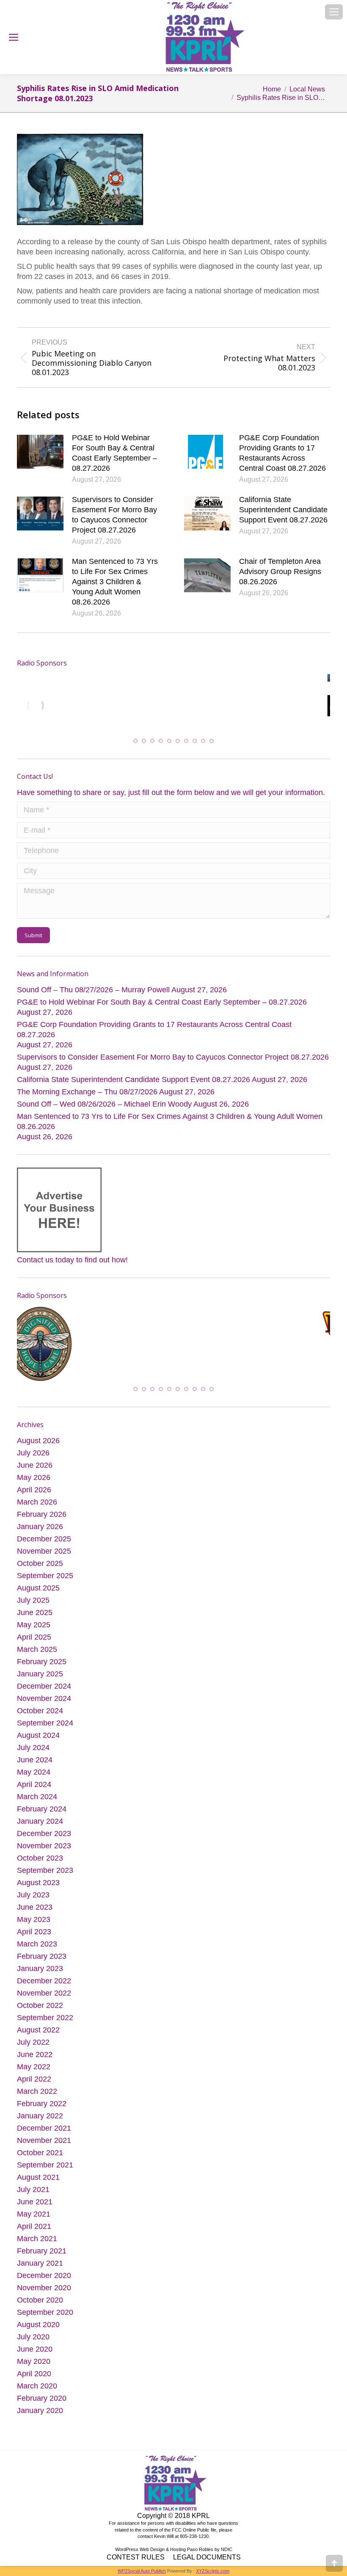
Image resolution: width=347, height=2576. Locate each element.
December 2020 (44, 2281)
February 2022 (42, 2109)
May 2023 (34, 1925)
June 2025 (35, 1618)
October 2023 (40, 1864)
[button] (135, 745)
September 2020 (45, 2318)
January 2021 (40, 2269)
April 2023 (34, 1938)
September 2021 (45, 2171)
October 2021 (40, 2159)
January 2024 (40, 1827)
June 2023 (35, 1913)
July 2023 (33, 1901)
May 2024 (34, 1778)
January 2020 (40, 2416)
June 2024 (35, 1766)
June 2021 (35, 2208)
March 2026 (37, 1508)
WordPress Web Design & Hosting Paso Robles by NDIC (174, 2555)
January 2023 (40, 1974)
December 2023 (44, 1839)
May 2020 (34, 2367)
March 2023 (37, 1950)
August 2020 (38, 2330)
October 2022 (40, 2011)
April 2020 (34, 2380)
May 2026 (34, 1483)
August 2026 (38, 1447)
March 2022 (37, 2097)
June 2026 (35, 1471)
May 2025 (34, 1631)
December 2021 (44, 2134)
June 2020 (35, 2355)
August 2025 (38, 1594)
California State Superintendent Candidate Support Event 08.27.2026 (283, 510)
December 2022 (44, 1987)
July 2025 (33, 1606)
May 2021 (34, 2220)
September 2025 (45, 1582)
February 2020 (42, 2404)
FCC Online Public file (194, 2535)
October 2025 (40, 1569)
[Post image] (40, 452)
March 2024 (37, 1803)
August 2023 (38, 1889)
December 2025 (44, 1545)
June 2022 (35, 2060)
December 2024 (44, 1692)
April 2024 (34, 1790)
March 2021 (37, 2245)
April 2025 (34, 1643)
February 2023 (42, 1962)
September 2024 (45, 1729)
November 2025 (44, 1557)
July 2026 (33, 1459)
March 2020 (37, 2392)
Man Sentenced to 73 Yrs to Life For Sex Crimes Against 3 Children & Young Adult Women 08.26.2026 (115, 582)
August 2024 (38, 1741)
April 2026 (34, 1496)
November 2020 (44, 2294)
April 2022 (34, 2085)
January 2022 (40, 2122)
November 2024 (44, 1704)
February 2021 (42, 2257)
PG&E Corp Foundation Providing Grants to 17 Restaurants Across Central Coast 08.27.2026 (282, 453)
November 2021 (44, 2146)
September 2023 (45, 1876)
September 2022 (45, 2024)
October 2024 (40, 1717)
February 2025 (42, 1668)
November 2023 (44, 1852)
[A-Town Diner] (150, 706)
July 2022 (33, 2048)
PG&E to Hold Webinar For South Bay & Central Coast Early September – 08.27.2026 (114, 453)
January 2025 (40, 1680)
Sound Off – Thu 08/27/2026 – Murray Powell (93, 994)
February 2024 (42, 1815)
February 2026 (42, 1520)
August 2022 (38, 2036)
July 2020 (33, 2343)
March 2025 (37, 1655)
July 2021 (33, 2195)
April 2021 (34, 2232)
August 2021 (38, 2183)
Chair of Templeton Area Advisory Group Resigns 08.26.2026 (280, 572)
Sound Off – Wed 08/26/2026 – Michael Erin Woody (104, 1108)
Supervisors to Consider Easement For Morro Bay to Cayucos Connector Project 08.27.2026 (114, 515)
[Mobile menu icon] (334, 12)
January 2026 (40, 1532)
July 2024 (33, 1753)
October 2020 (40, 2306)
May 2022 (34, 2073)
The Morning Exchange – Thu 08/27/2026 (87, 1096)
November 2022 (44, 1999)
